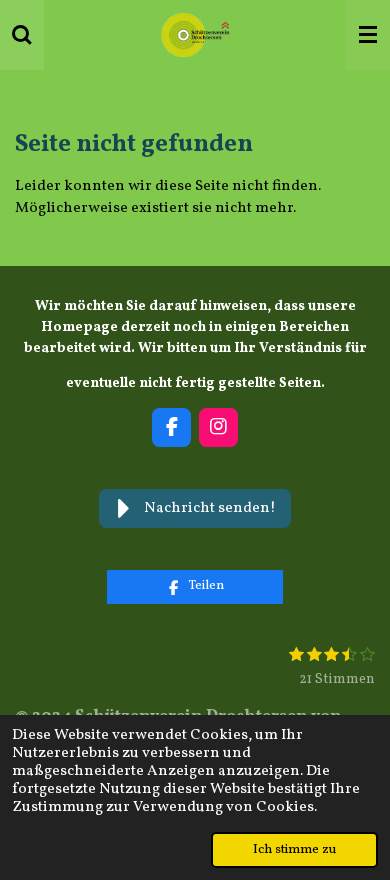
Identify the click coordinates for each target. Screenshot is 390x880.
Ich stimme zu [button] (294, 849)
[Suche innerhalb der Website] (22, 35)
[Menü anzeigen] (368, 35)
